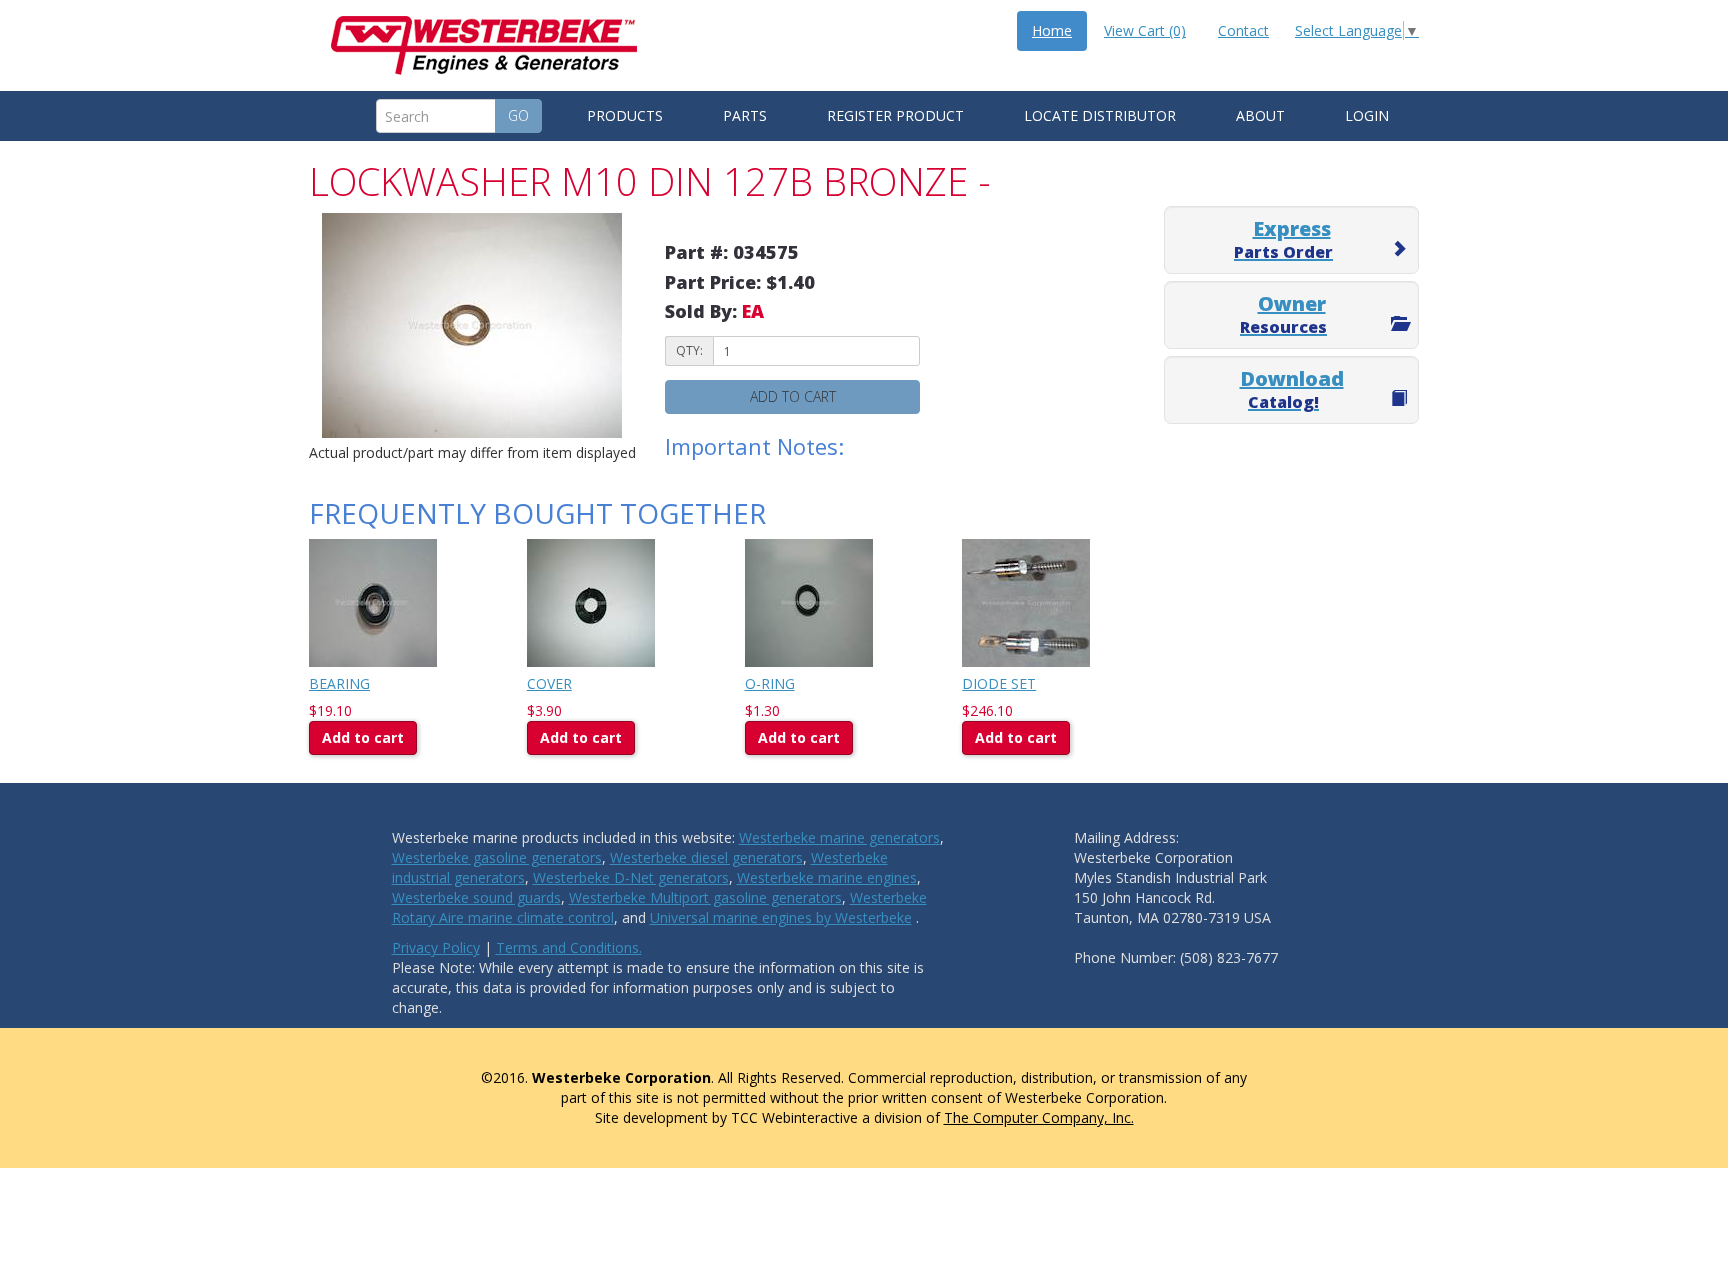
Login (1367, 115)
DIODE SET (999, 683)
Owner (1283, 314)
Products (625, 115)
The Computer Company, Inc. (1039, 1117)
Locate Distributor (1100, 115)
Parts (745, 115)
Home (1052, 30)
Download (1292, 389)
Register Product (895, 115)
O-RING (770, 683)
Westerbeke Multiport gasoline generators (705, 897)
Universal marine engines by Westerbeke (781, 917)
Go (518, 115)
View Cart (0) (1145, 30)
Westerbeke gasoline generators (497, 857)
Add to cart (793, 396)
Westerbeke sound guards (476, 897)
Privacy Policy (436, 947)
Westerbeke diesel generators (706, 857)
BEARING (339, 683)
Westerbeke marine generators (839, 837)
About (1260, 115)
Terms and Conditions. (569, 947)
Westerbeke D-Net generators (631, 877)
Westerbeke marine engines (827, 877)
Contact (1243, 30)
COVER (549, 683)
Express (1283, 239)
